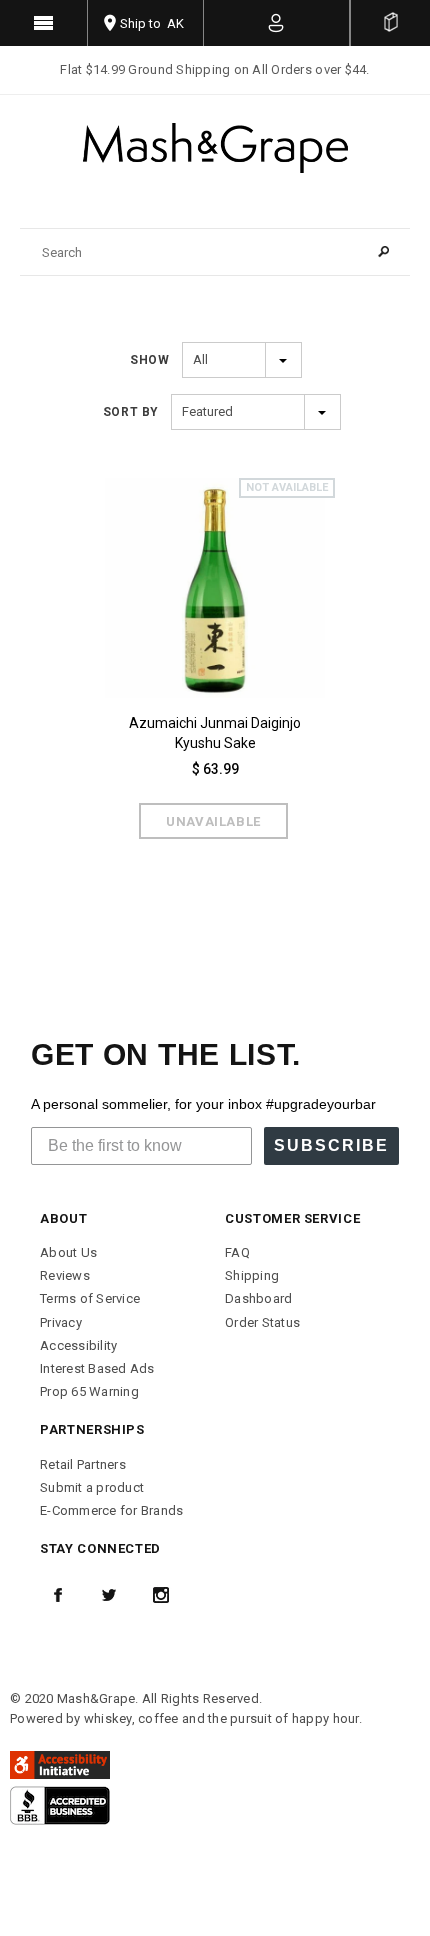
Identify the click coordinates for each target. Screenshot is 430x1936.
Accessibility (78, 1345)
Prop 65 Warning (89, 1391)
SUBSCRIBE (331, 1145)
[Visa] (60, 1804)
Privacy (61, 1322)
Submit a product (92, 1487)
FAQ (237, 1252)
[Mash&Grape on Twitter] (109, 1595)
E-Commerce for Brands (111, 1510)
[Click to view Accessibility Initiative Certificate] (60, 1763)
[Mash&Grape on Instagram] (161, 1595)
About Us (68, 1252)
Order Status (262, 1322)
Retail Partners (83, 1464)
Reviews (65, 1275)
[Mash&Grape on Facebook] (58, 1595)
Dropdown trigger (277, 23)
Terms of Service (90, 1298)
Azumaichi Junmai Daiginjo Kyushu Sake (215, 733)
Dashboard (258, 1298)
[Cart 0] (390, 23)
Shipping (252, 1275)
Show (149, 360)
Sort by (131, 412)
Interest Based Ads (97, 1368)
